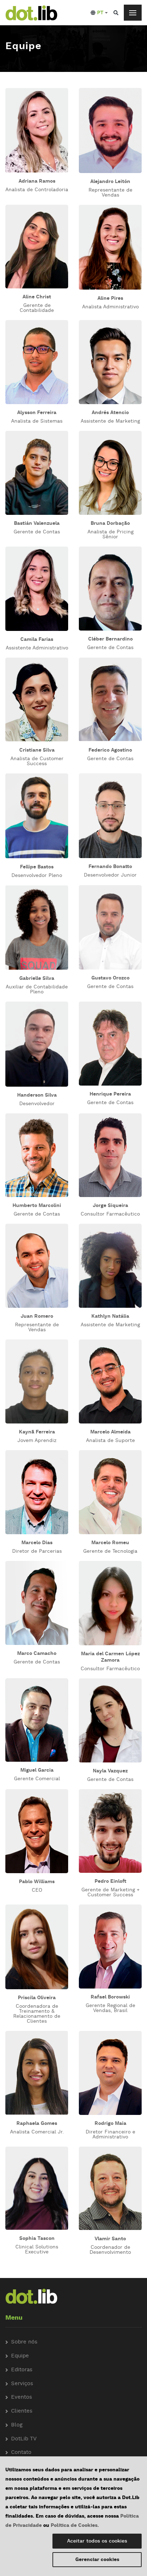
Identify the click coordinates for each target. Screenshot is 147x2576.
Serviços (22, 2384)
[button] (99, 13)
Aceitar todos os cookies (97, 2541)
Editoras (22, 2370)
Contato (21, 2453)
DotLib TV (24, 2439)
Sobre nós (24, 2342)
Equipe (20, 2356)
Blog (17, 2425)
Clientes (22, 2411)
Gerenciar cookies (97, 2560)
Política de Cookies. (75, 2525)
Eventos (22, 2397)
